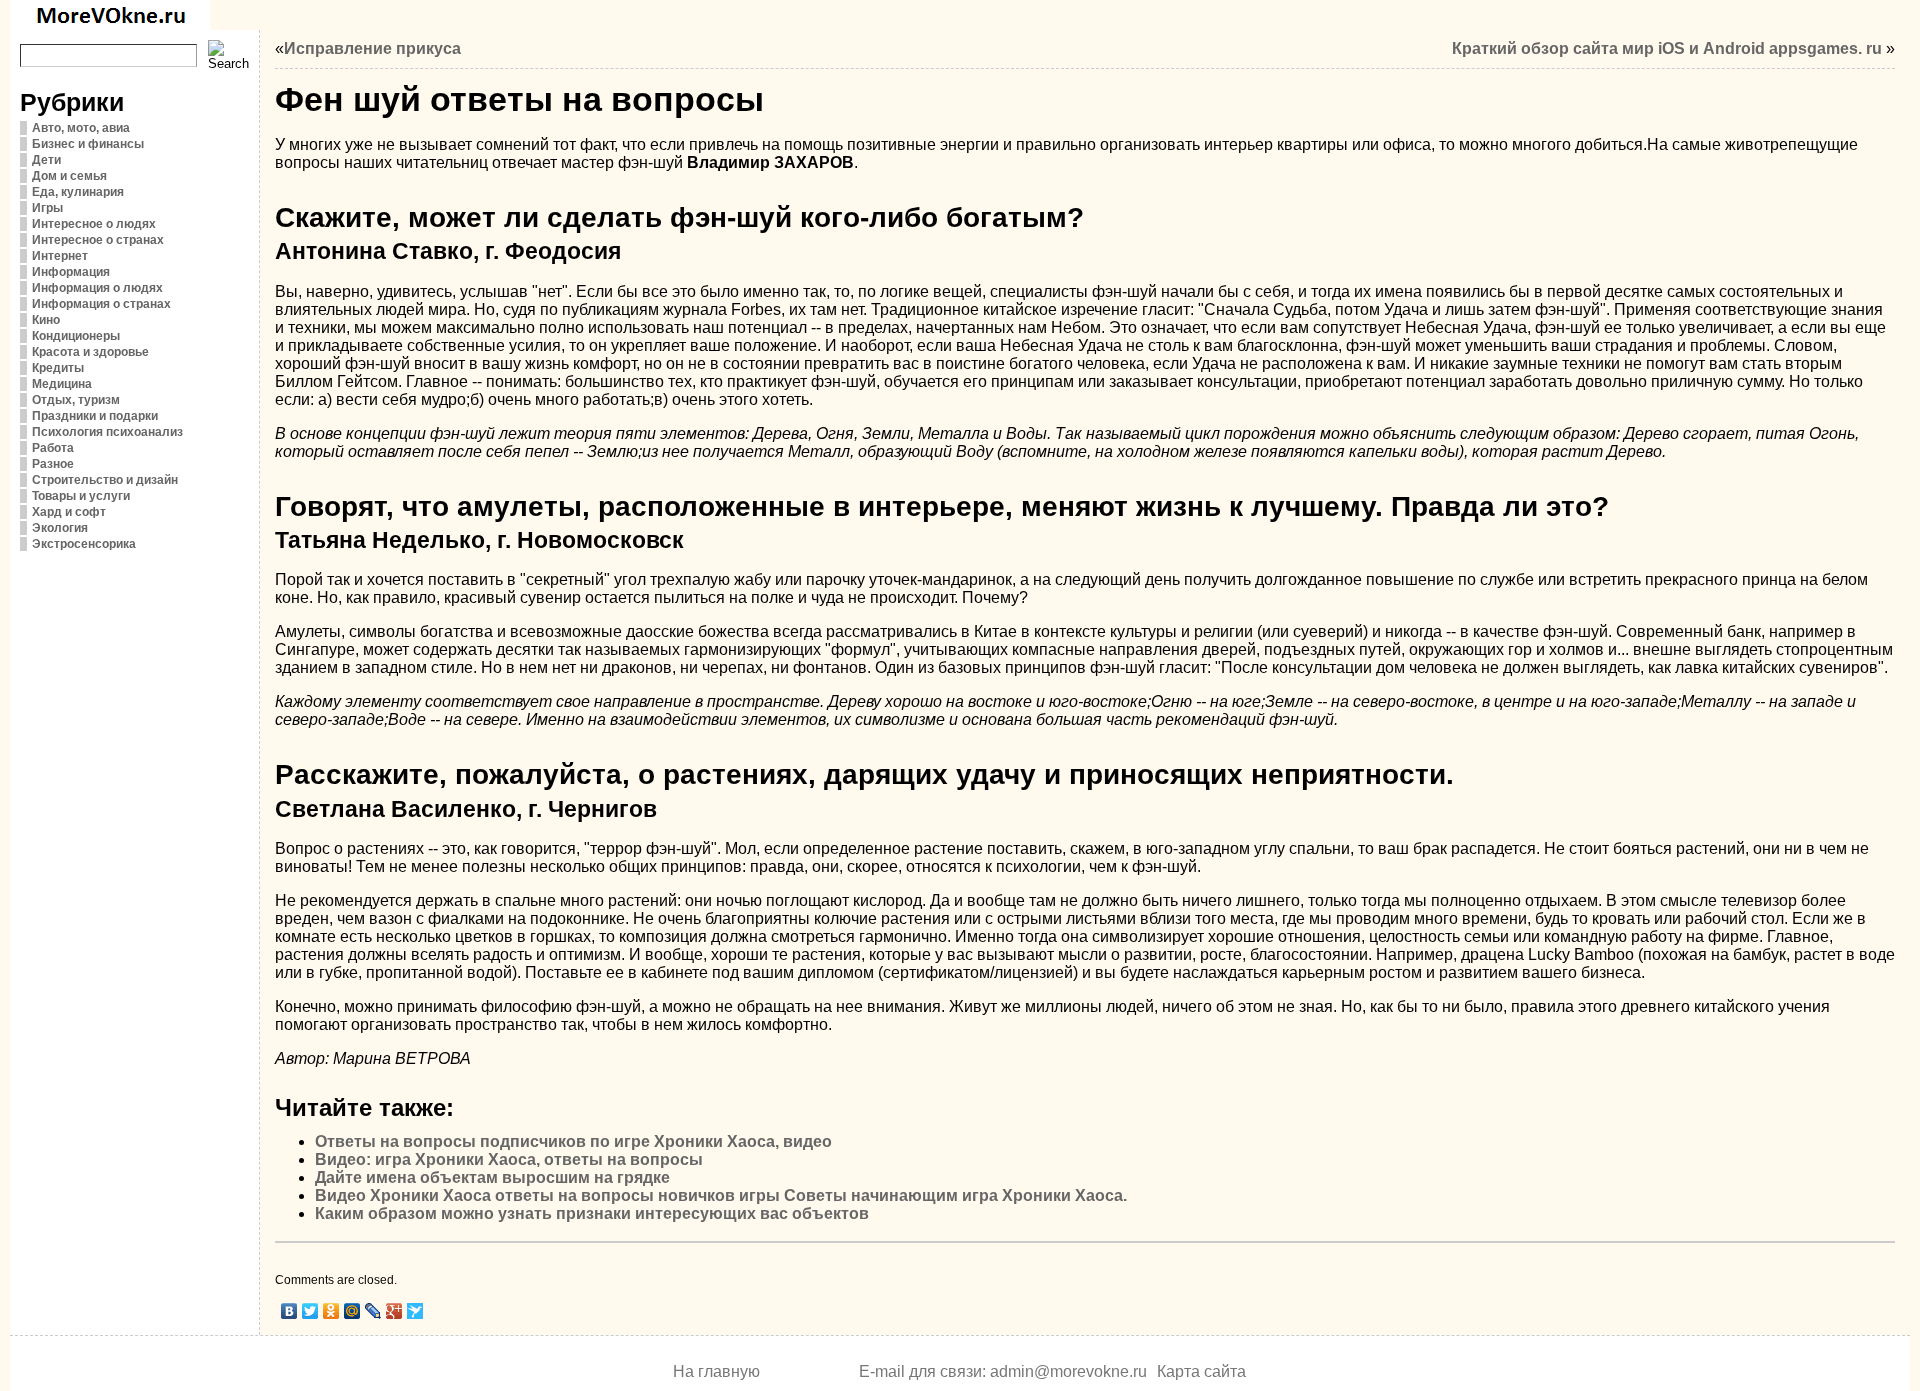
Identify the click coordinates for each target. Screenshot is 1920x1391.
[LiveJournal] (373, 1311)
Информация (71, 272)
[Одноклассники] (331, 1311)
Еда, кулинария (78, 192)
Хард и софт (69, 512)
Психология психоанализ (107, 432)
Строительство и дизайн (105, 480)
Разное (53, 464)
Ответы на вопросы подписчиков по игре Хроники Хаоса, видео (573, 1141)
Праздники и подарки (95, 416)
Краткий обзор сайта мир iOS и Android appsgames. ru (1667, 48)
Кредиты (58, 368)
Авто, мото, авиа (81, 128)
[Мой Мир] (352, 1311)
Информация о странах (101, 304)
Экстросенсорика (84, 544)
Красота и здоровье (90, 352)
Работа (53, 448)
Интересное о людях (94, 224)
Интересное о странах (98, 240)
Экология (60, 528)
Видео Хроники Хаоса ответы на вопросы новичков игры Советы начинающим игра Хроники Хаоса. (721, 1195)
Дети (46, 160)
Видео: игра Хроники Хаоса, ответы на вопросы (509, 1159)
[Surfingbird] (415, 1311)
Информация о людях (97, 288)
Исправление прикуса (372, 48)
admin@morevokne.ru (1068, 1371)
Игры (47, 208)
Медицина (62, 384)
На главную (716, 1371)
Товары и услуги (81, 496)
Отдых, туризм (76, 400)
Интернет (60, 256)
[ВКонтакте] (289, 1311)
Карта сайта (1201, 1371)
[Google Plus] (394, 1311)
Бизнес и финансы (88, 144)
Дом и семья (69, 176)
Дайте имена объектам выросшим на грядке (492, 1177)
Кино (46, 320)
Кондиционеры (76, 336)
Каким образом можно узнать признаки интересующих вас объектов (592, 1213)
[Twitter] (310, 1311)
